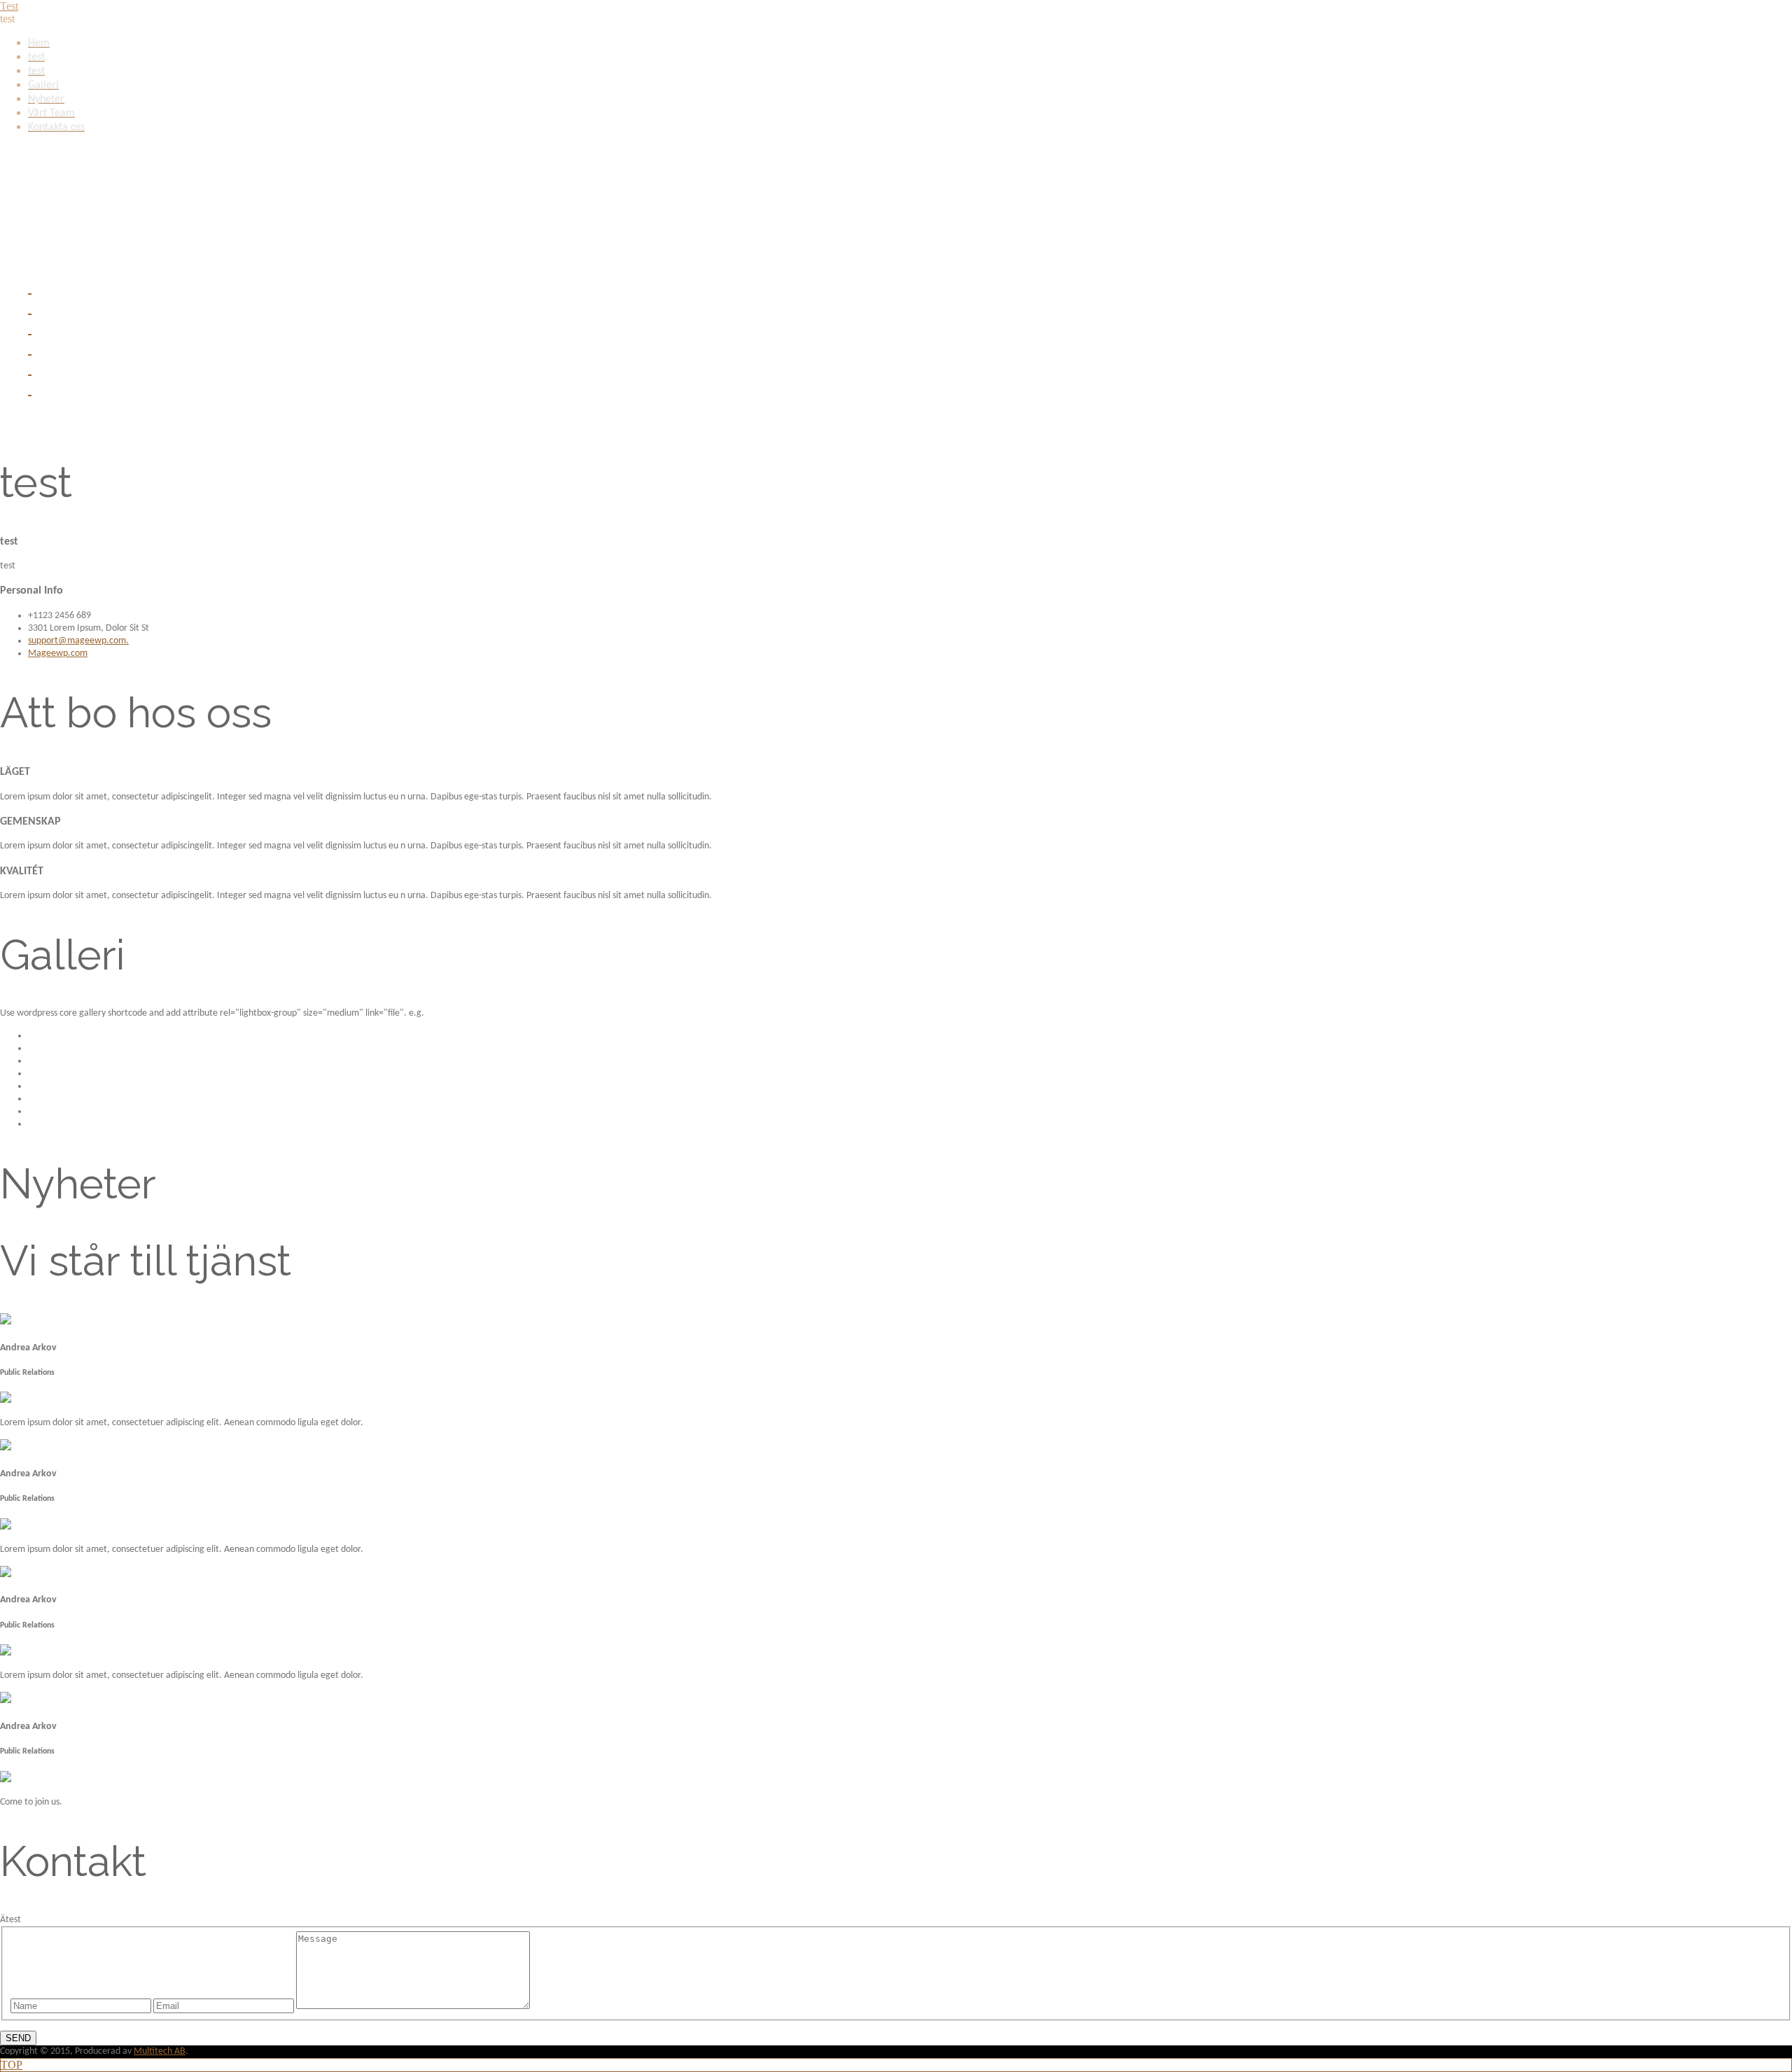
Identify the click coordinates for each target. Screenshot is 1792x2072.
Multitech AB (160, 2051)
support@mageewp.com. (78, 641)
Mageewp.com (58, 653)
